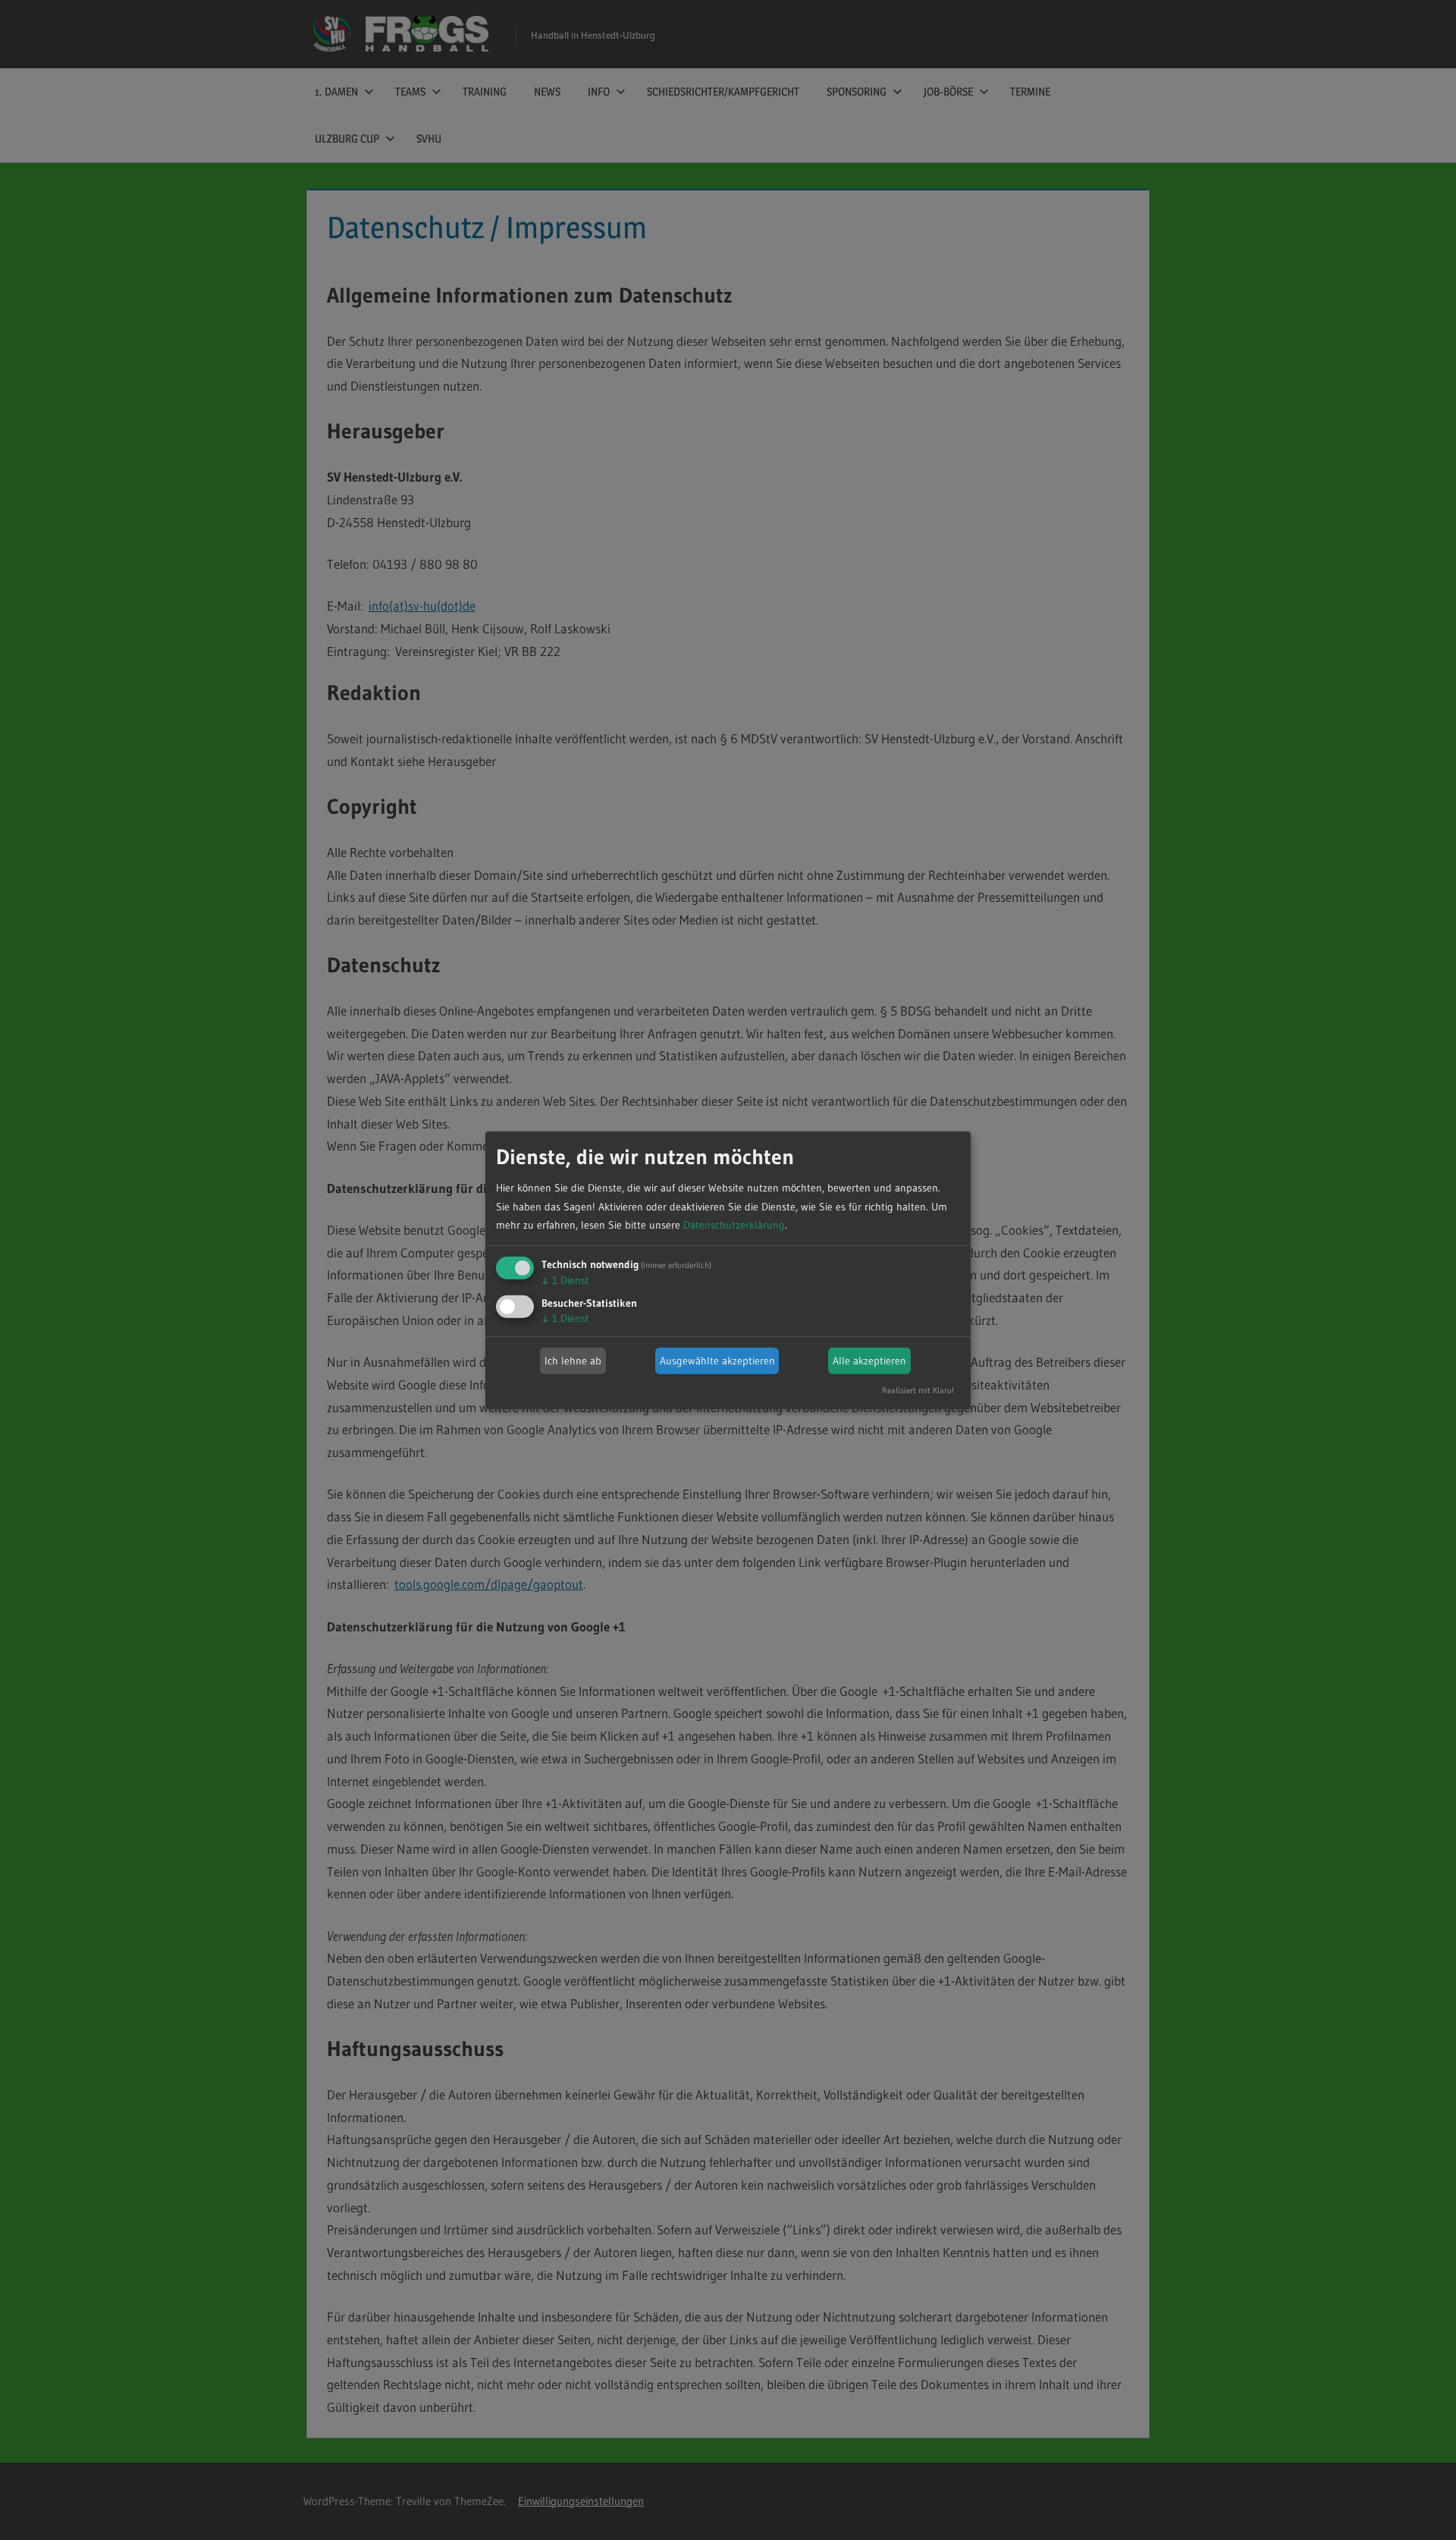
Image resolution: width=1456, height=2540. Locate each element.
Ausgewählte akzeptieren (717, 1361)
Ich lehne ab (573, 1361)
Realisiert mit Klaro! (918, 1390)
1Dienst (565, 1280)
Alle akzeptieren (869, 1361)
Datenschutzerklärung (734, 1225)
